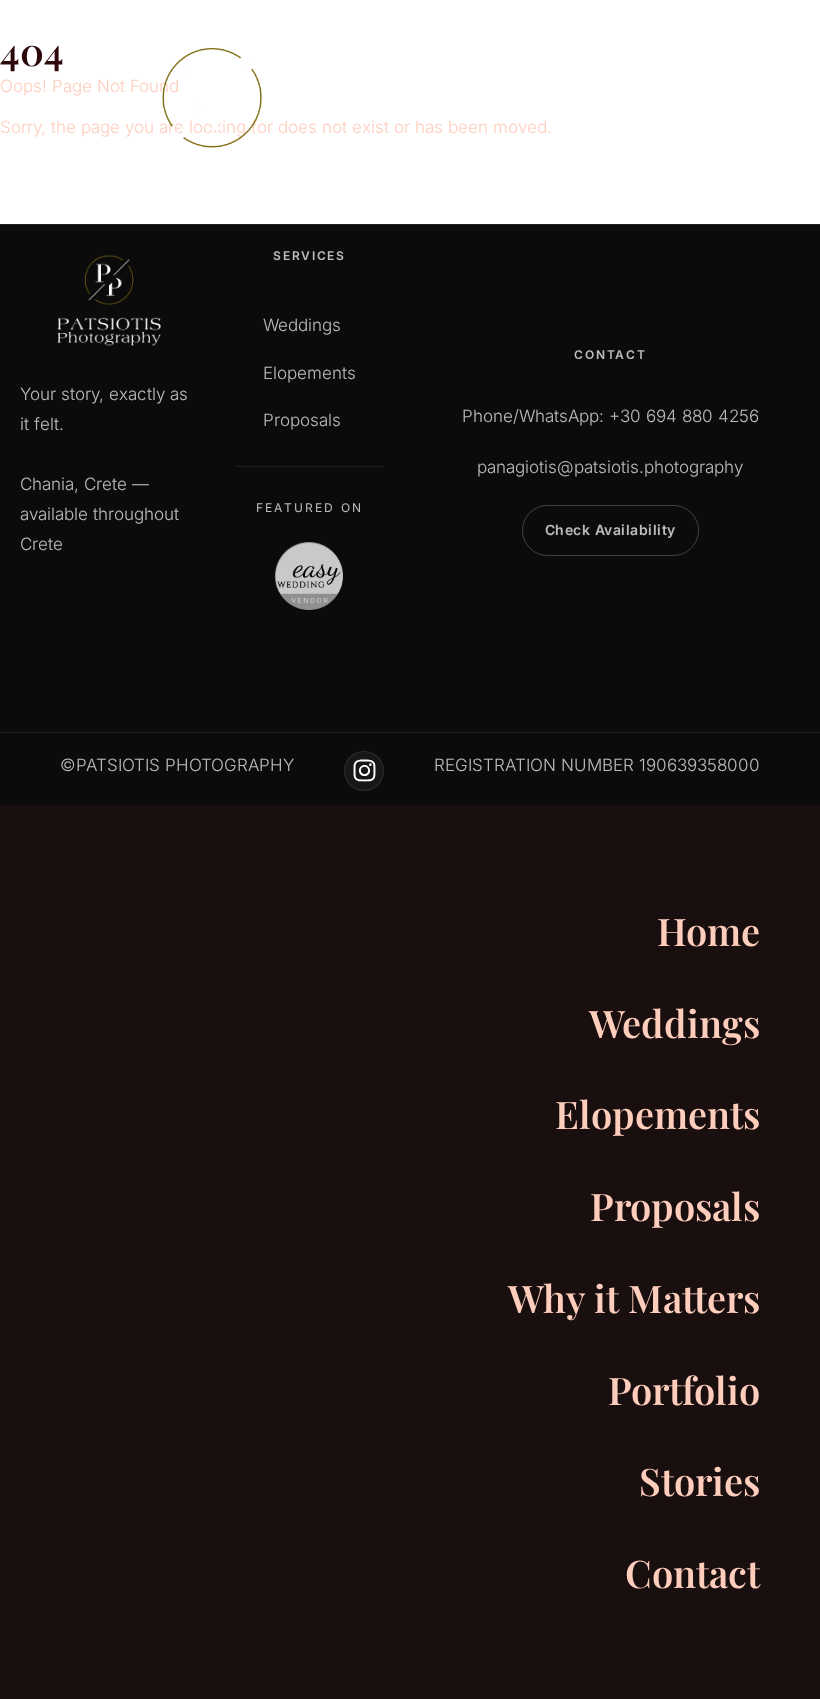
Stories (699, 1480)
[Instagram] (364, 771)
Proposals (675, 1205)
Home (708, 930)
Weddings (674, 1022)
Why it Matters (634, 1297)
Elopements (657, 1113)
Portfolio (684, 1389)
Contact (692, 1572)
